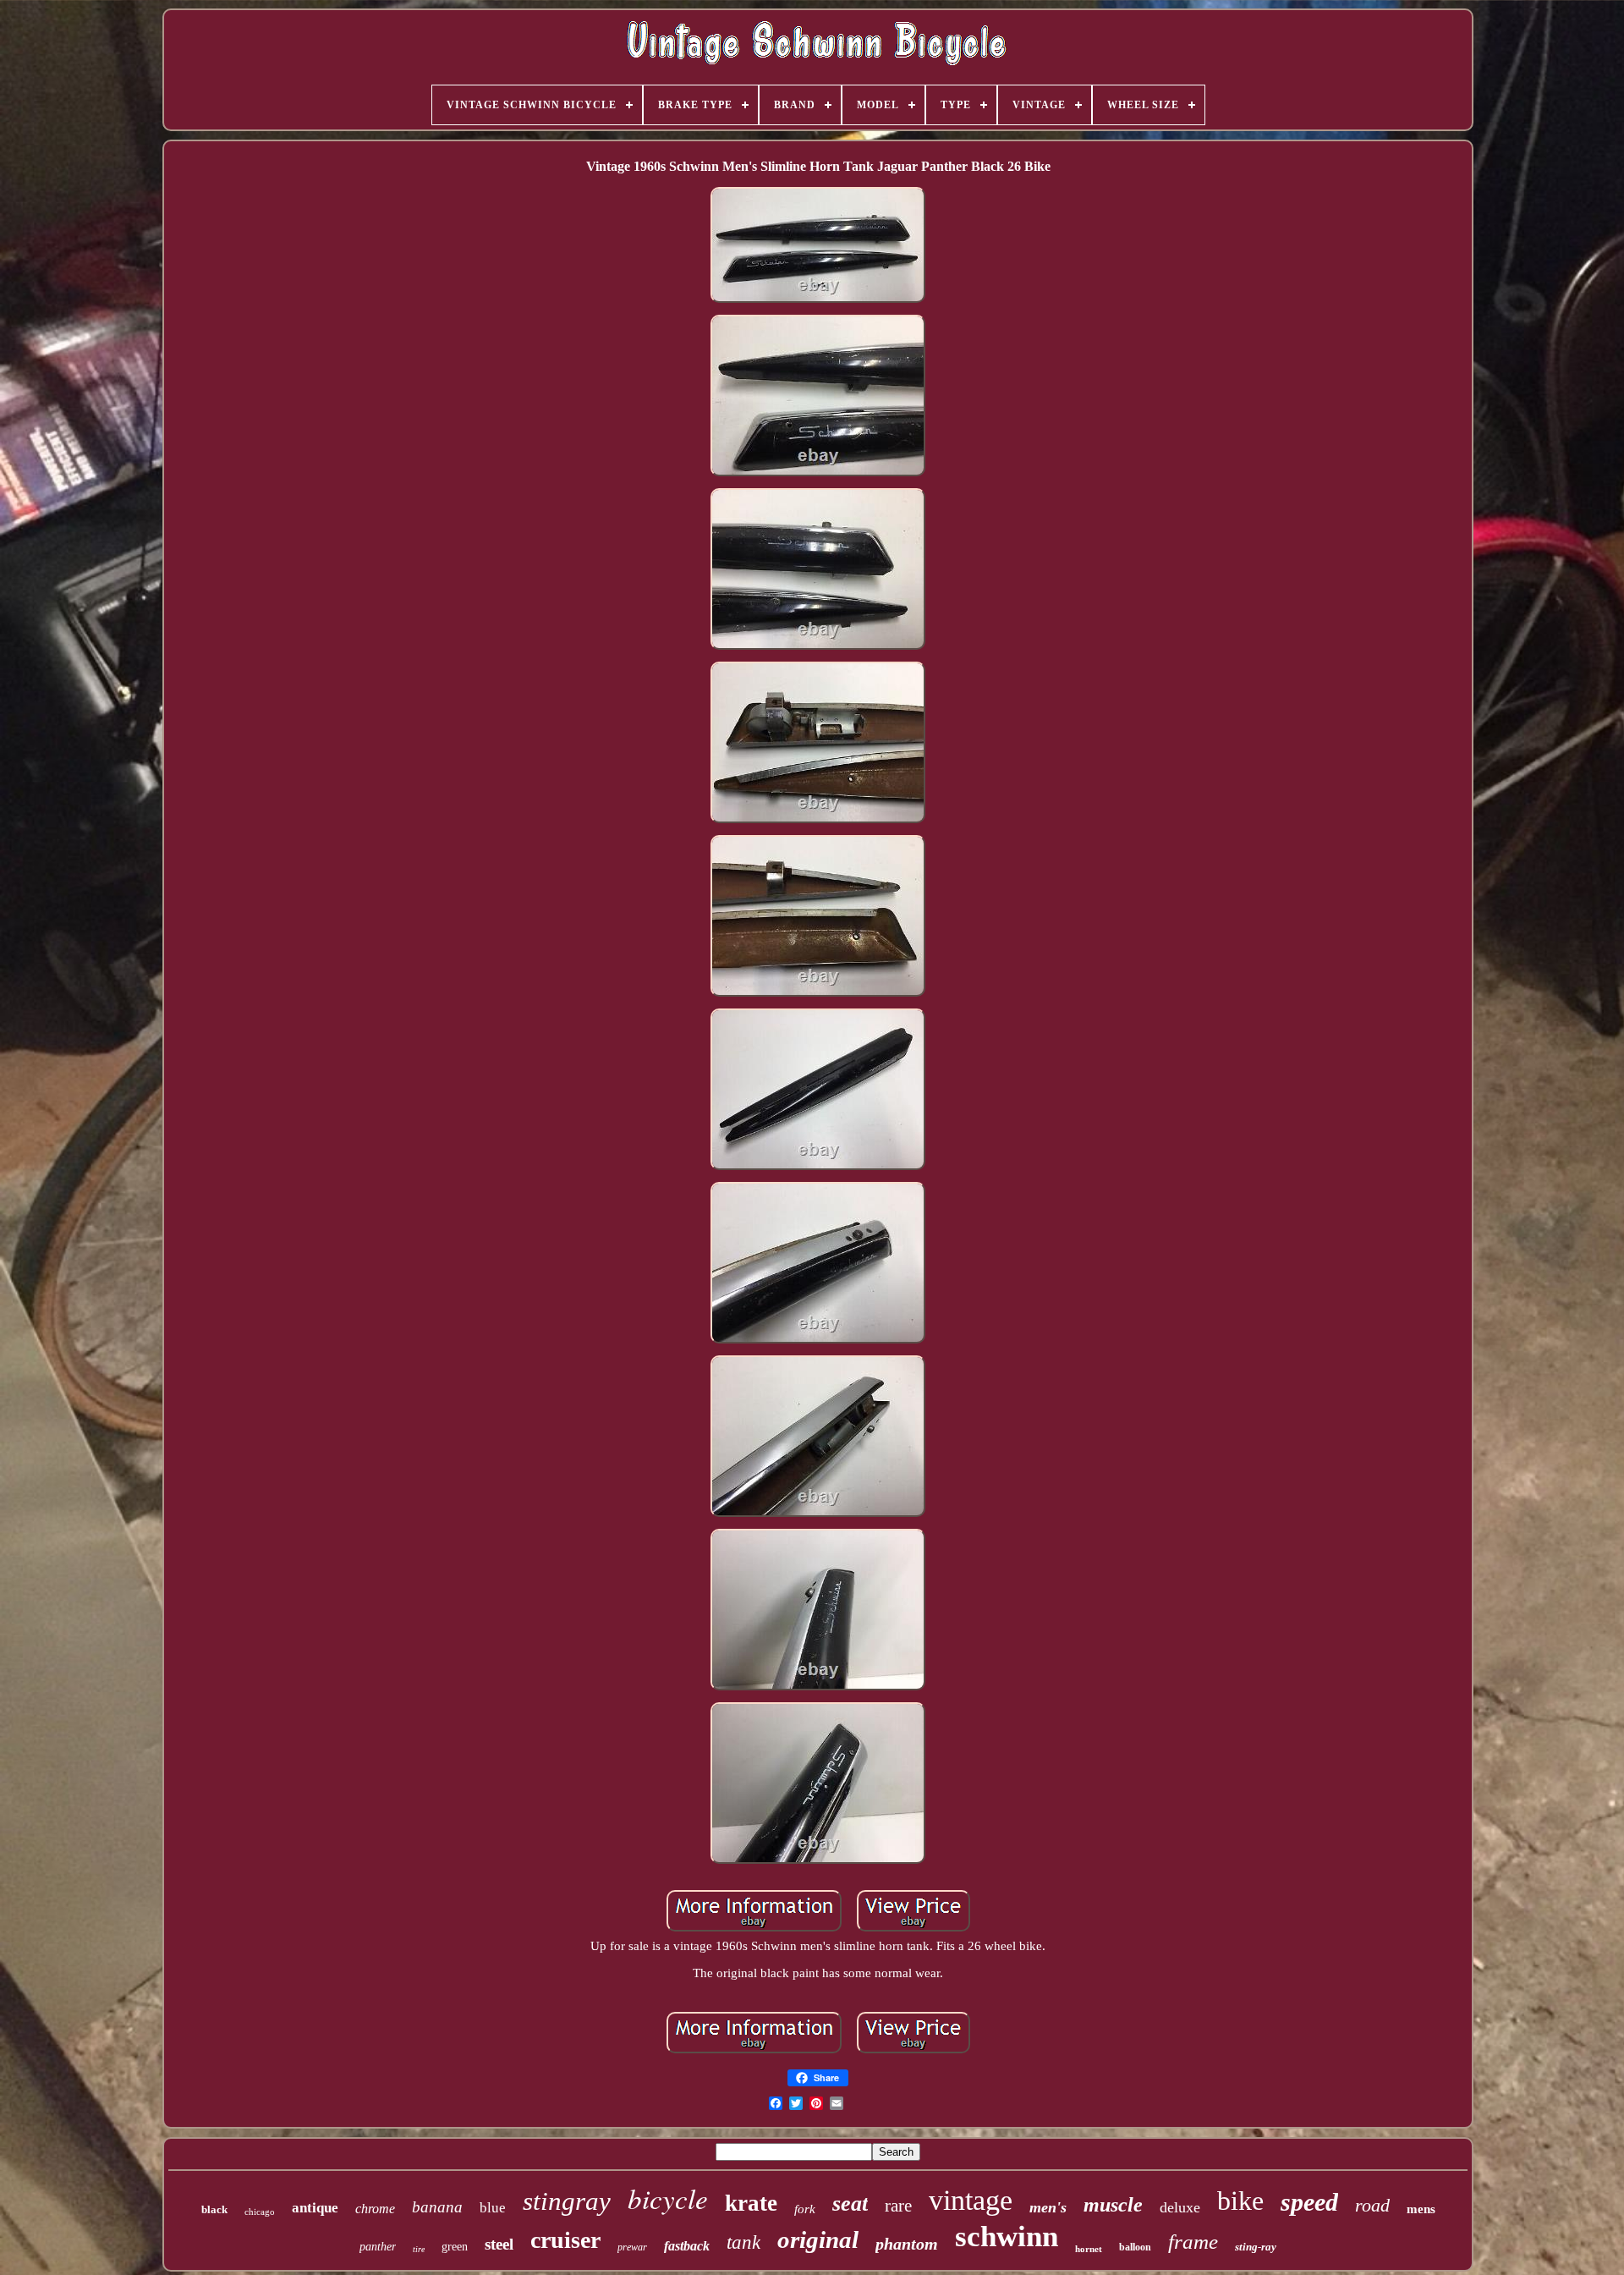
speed (1309, 2202)
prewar (632, 2247)
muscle (1113, 2205)
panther (378, 2247)
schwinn (1007, 2237)
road (1372, 2205)
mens (1421, 2209)
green (455, 2247)
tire (419, 2249)
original (818, 2239)
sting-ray (1256, 2247)
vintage (971, 2200)
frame (1193, 2242)
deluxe (1180, 2207)
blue (493, 2208)
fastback (687, 2246)
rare (898, 2206)
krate (751, 2203)
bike (1240, 2201)
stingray (567, 2201)
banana (437, 2207)
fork (805, 2209)
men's (1048, 2207)
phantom (907, 2244)
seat (850, 2204)
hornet (1089, 2249)
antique (315, 2208)
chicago (260, 2212)
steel (499, 2244)
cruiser (565, 2240)
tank (743, 2242)
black (214, 2209)
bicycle (668, 2198)
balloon (1135, 2247)
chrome (375, 2209)
